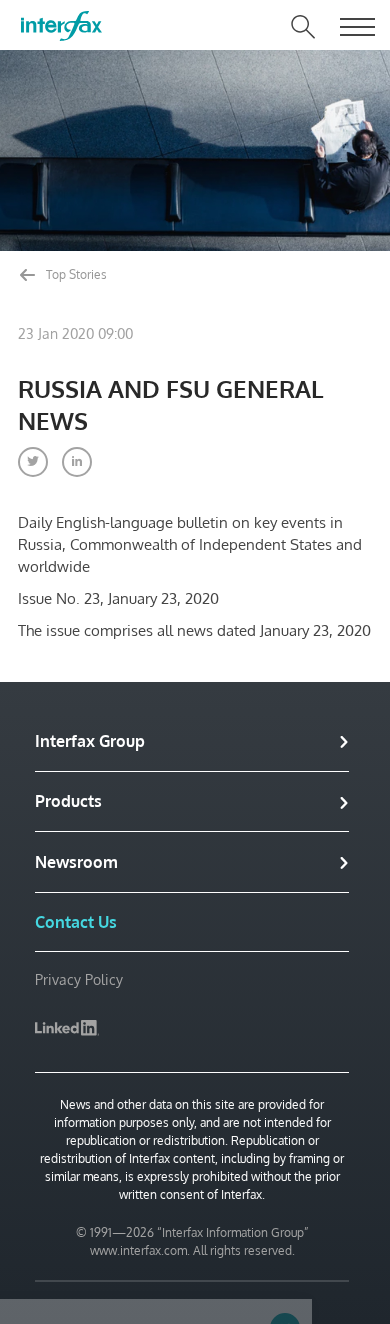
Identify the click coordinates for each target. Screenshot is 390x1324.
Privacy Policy (79, 979)
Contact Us (76, 922)
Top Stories (75, 274)
